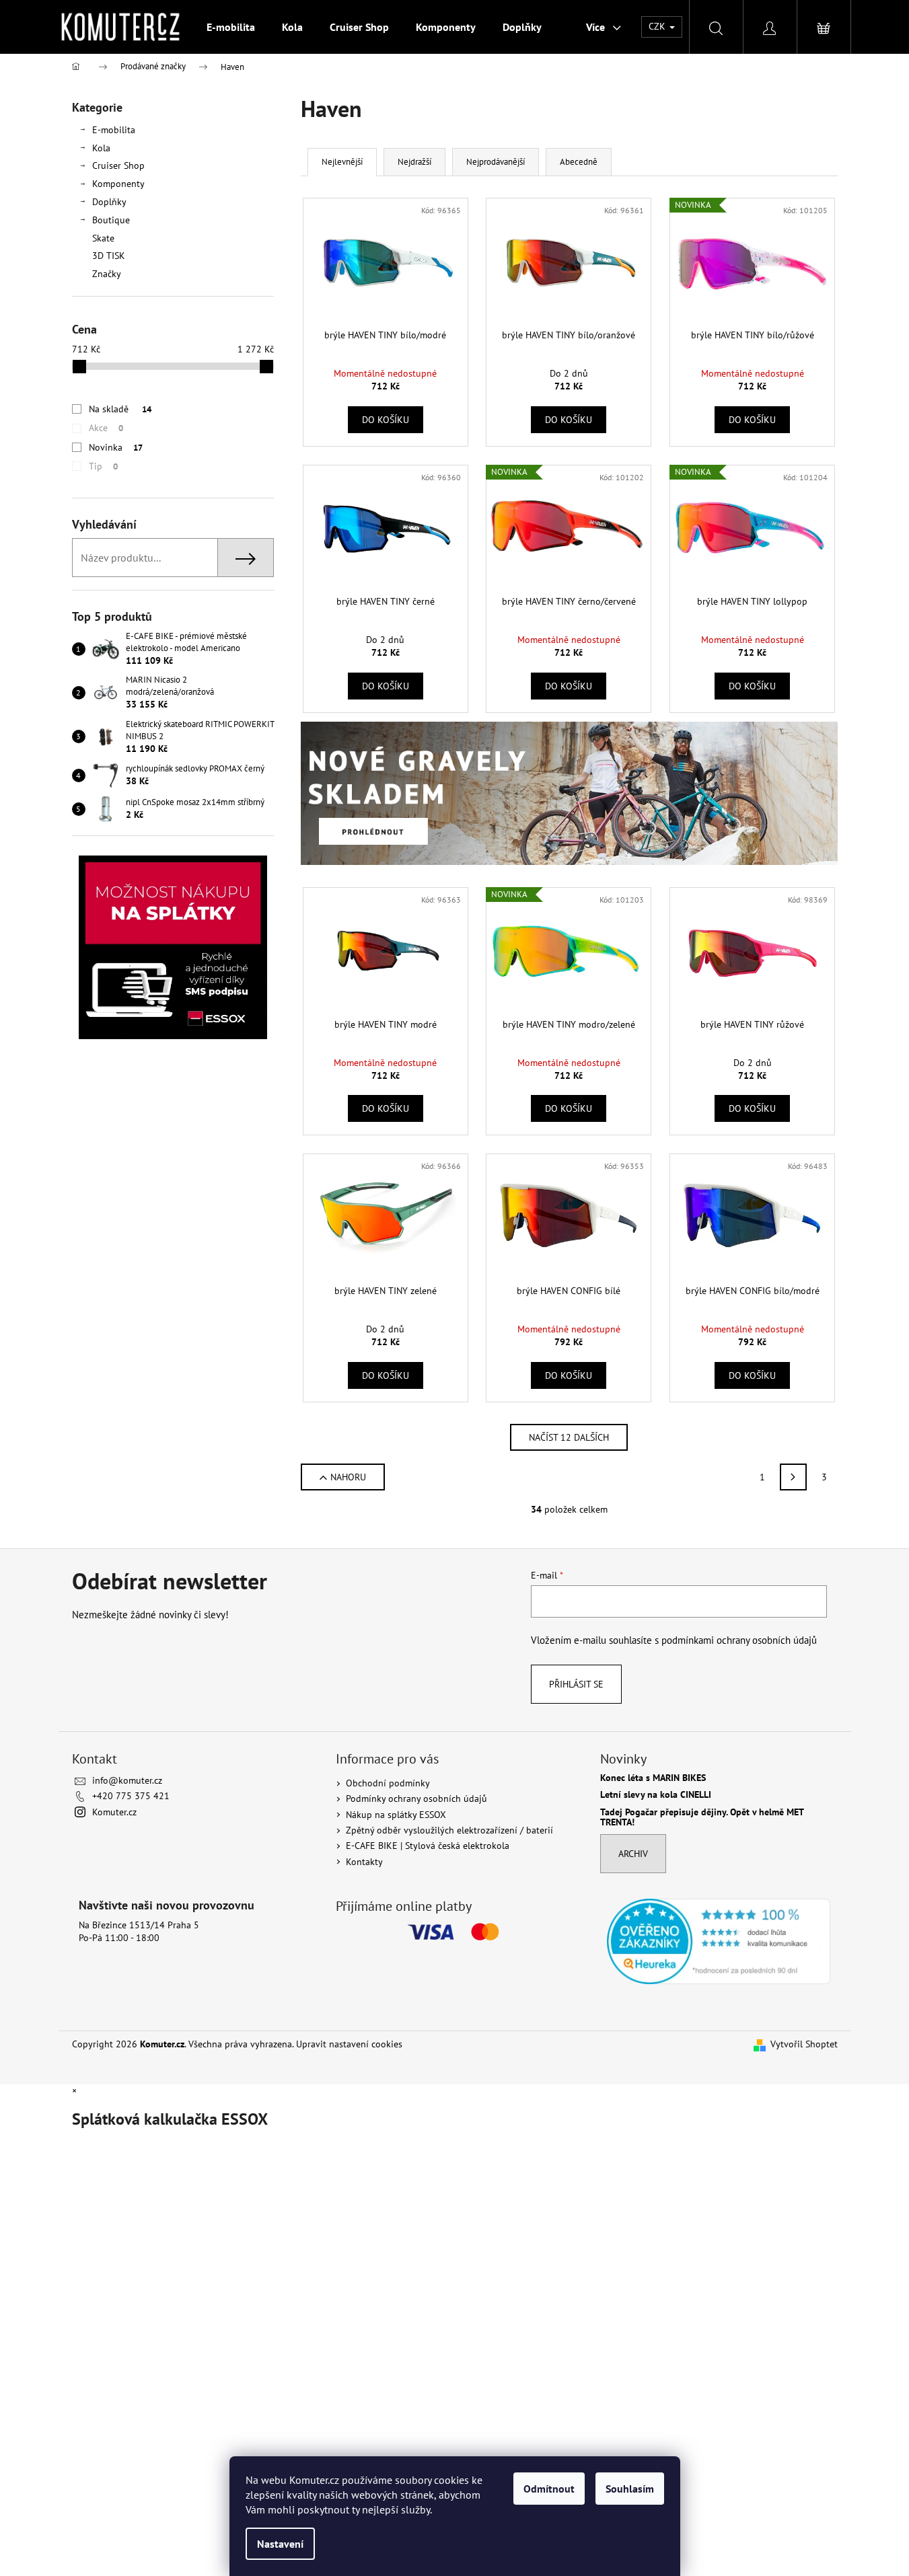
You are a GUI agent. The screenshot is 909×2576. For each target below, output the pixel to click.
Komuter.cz (114, 1812)
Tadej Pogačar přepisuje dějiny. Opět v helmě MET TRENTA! (702, 1818)
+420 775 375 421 (131, 1796)
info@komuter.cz (127, 1780)
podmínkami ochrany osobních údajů (739, 1640)
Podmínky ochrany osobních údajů (416, 1798)
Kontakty (364, 1862)
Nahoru (348, 1477)
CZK (658, 26)
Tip (103, 466)
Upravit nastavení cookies (349, 2044)
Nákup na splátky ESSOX (396, 1815)
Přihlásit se (576, 1684)
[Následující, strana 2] (793, 1477)
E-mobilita (114, 130)
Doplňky (109, 202)
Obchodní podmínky (388, 1783)
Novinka (116, 447)
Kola (101, 148)
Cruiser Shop (118, 165)
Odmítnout (549, 2489)
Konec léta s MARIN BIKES (653, 1778)
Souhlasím (630, 2489)
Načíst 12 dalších (569, 1437)
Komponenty (118, 184)
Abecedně (579, 162)
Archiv (633, 1854)
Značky (107, 274)
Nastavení (280, 2544)
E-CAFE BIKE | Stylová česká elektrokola (428, 1846)
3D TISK (109, 256)
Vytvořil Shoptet (804, 2044)
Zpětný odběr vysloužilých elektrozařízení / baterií (449, 1830)
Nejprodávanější (496, 162)
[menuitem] (231, 27)
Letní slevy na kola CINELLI (656, 1795)
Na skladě (120, 409)
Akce (106, 428)
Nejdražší (414, 162)
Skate (103, 238)
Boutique (111, 220)
